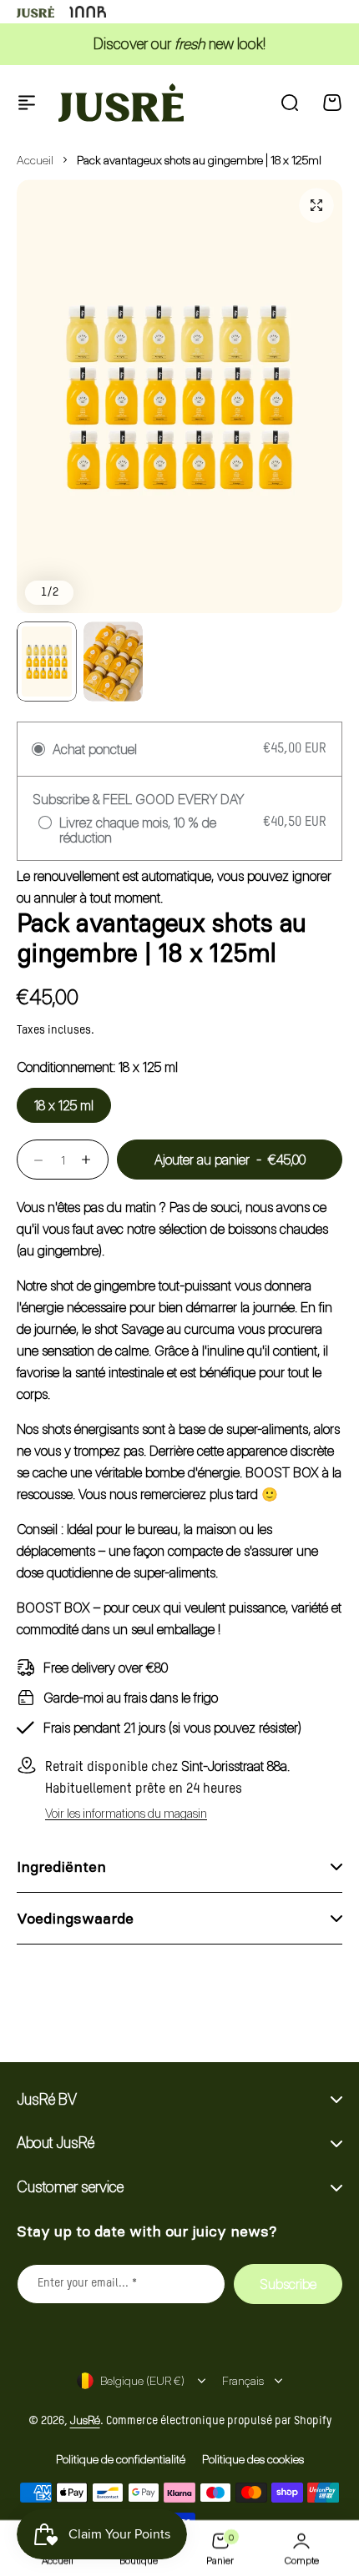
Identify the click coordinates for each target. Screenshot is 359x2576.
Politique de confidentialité (121, 2459)
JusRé (85, 2420)
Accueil (35, 160)
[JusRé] (121, 103)
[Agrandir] (179, 396)
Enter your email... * (88, 2283)
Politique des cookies (253, 2459)
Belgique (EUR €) (142, 2380)
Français (243, 2380)
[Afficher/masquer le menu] (27, 103)
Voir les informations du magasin (126, 1814)
